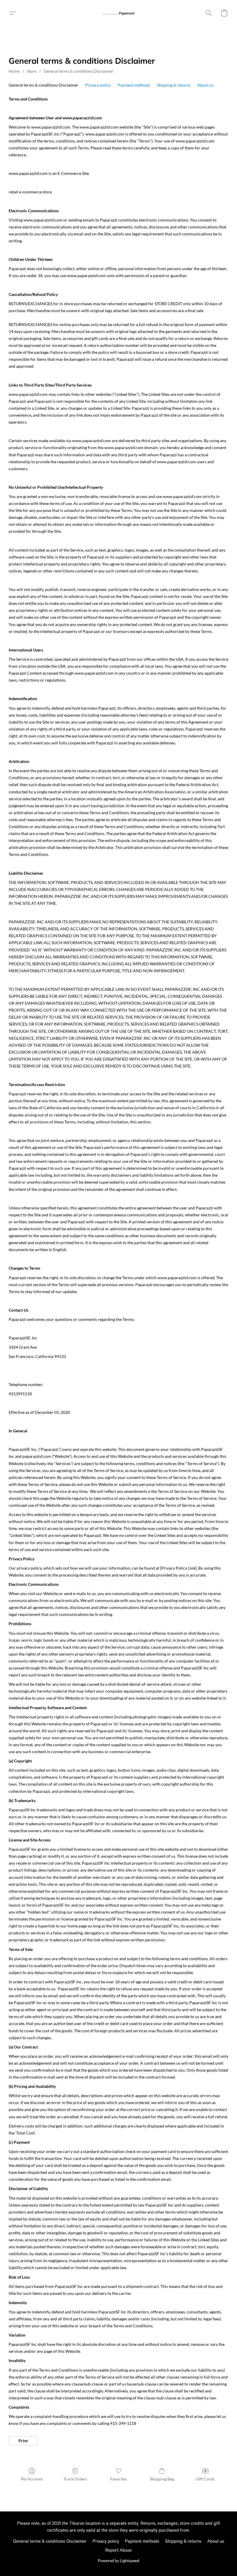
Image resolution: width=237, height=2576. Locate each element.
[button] (119, 13)
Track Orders (75, 2479)
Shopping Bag (162, 2479)
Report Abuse (118, 2550)
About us (205, 85)
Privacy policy (98, 85)
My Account (32, 2479)
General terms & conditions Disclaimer (78, 71)
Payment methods (134, 85)
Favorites (118, 2479)
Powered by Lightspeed (118, 2561)
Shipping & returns (174, 85)
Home (14, 71)
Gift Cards (205, 2479)
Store (32, 71)
